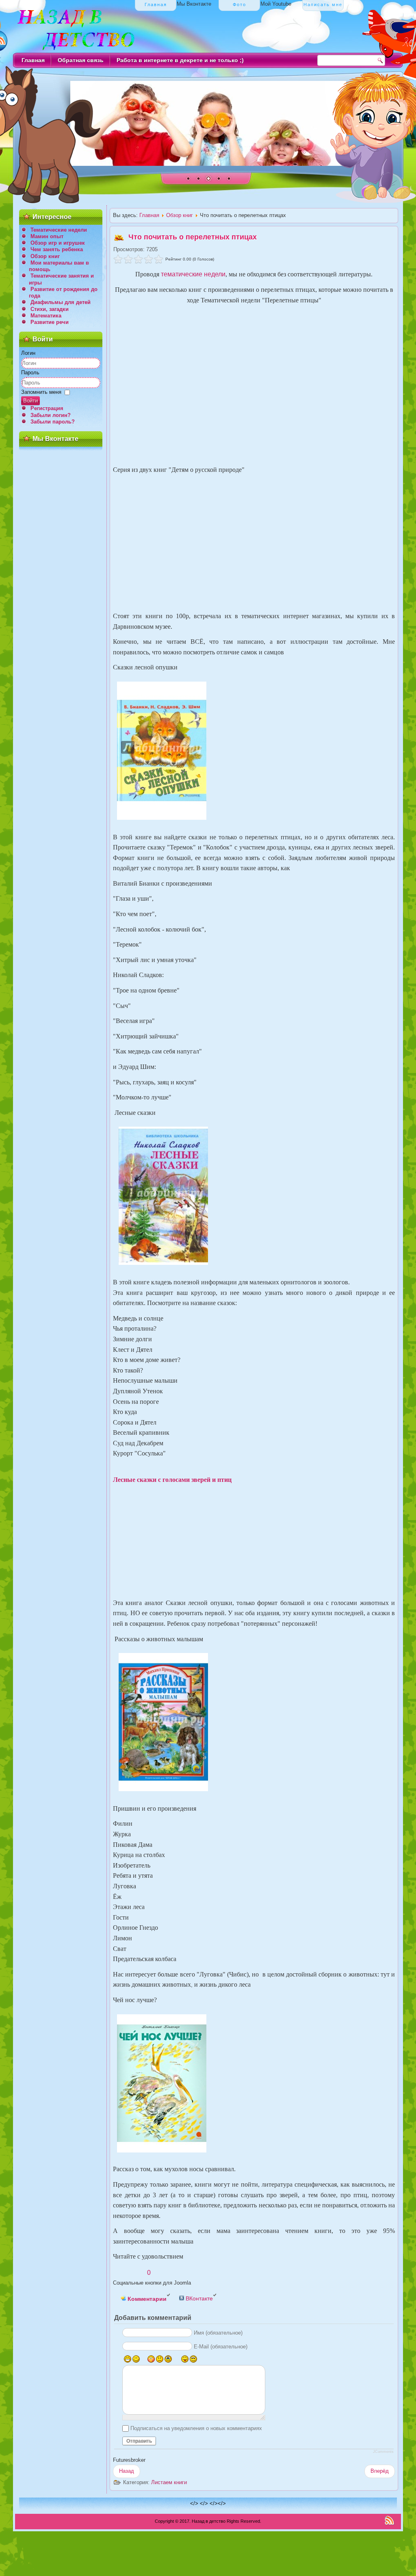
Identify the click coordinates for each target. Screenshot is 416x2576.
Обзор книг (45, 256)
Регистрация (47, 408)
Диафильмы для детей (61, 302)
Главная (33, 60)
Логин (28, 353)
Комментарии (146, 2299)
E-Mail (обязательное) (221, 2347)
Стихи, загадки (50, 309)
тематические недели (193, 274)
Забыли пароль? (53, 422)
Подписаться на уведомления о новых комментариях (196, 2428)
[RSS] (389, 2520)
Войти (30, 401)
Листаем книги (169, 2482)
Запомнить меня (41, 392)
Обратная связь (81, 60)
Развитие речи (50, 322)
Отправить (139, 2441)
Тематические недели (59, 230)
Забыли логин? (51, 415)
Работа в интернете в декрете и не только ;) (180, 60)
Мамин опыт (47, 236)
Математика (46, 316)
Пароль (30, 372)
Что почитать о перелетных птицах (193, 237)
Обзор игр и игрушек (58, 243)
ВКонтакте (198, 2298)
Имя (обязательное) (218, 2333)
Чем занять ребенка (57, 249)
